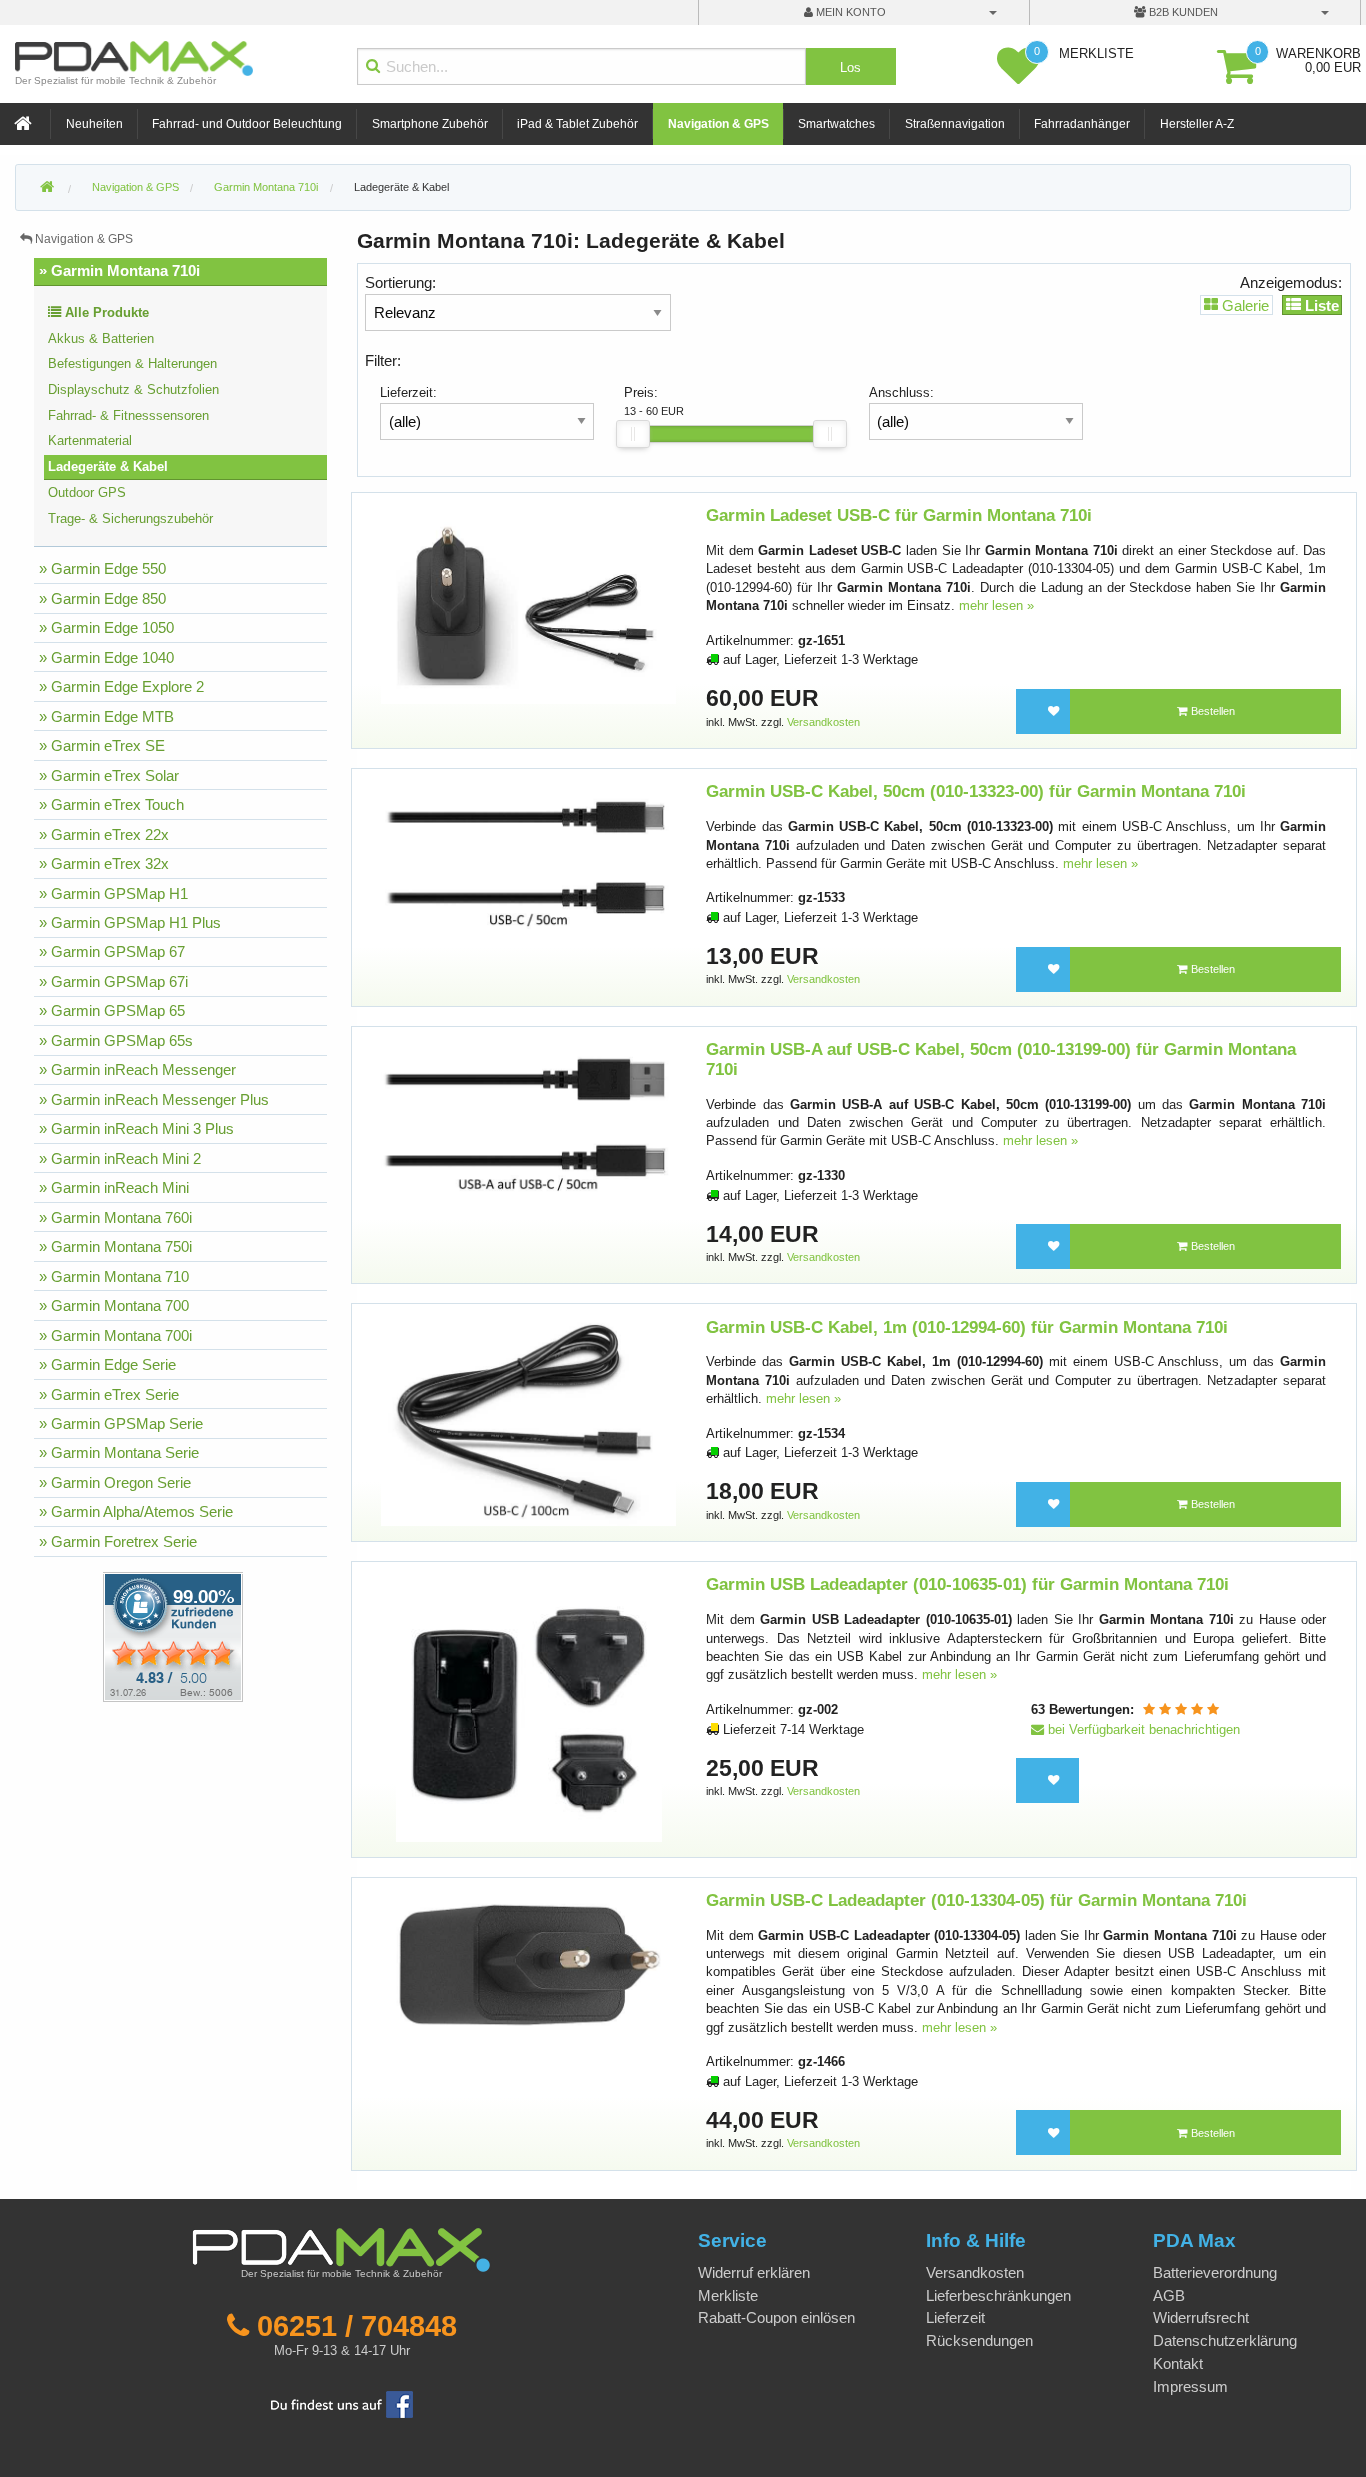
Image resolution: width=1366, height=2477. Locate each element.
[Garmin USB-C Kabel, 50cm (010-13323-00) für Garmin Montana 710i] (528, 856)
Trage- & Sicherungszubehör (130, 518)
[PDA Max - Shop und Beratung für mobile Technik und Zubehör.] (47, 188)
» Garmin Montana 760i (115, 1217)
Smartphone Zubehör (430, 124)
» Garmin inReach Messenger (137, 1069)
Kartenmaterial (90, 440)
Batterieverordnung (1215, 2272)
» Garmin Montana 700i (115, 1335)
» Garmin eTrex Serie (109, 1394)
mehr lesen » (996, 605)
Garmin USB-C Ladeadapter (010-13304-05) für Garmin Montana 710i (976, 1900)
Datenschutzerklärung (1225, 2340)
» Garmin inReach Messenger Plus (154, 1099)
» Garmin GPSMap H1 (113, 893)
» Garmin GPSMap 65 (112, 1010)
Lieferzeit (955, 2317)
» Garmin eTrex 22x (104, 834)
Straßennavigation (955, 124)
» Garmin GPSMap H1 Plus (130, 922)
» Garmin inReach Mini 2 (120, 1158)
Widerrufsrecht (1201, 2317)
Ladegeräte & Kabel (401, 187)
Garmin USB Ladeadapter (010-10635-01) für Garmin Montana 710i (967, 1584)
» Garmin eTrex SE (102, 745)
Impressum (1190, 2386)
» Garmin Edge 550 (102, 568)
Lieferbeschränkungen (998, 2295)
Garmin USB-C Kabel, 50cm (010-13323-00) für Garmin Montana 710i (976, 791)
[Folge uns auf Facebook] (342, 2403)
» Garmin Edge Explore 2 (121, 686)
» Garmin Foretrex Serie (118, 1541)
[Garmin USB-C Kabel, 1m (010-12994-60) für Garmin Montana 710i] (528, 1421)
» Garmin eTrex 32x (104, 863)
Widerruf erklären (754, 2272)
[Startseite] (25, 124)
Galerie (1243, 304)
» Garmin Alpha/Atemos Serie (136, 1511)
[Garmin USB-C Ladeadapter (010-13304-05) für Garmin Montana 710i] (528, 1964)
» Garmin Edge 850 (102, 598)
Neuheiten (94, 124)
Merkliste (728, 2295)
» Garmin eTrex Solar (109, 775)
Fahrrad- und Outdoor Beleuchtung (247, 124)
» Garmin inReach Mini (114, 1187)
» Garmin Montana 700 (114, 1305)
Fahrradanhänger (1082, 124)
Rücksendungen (979, 2340)
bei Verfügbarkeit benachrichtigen (1142, 1729)
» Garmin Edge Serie (107, 1364)
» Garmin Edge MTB (106, 716)
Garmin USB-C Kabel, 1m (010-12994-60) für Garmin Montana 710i (967, 1327)
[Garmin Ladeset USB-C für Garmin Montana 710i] (528, 604)
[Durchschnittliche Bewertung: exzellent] (1181, 1709)
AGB (1169, 2295)
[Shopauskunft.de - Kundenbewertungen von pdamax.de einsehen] (173, 1635)
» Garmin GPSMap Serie (121, 1423)
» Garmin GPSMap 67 (112, 951)
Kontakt (1178, 2363)
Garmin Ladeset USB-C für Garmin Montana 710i (899, 515)
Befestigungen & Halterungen (132, 363)
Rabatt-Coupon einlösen (776, 2317)
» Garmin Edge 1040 (106, 657)
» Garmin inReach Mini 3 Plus (136, 1128)
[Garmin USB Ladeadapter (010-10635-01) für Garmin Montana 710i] (529, 1708)
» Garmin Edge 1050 (106, 627)
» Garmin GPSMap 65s (116, 1040)
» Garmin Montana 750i (115, 1246)
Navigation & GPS (718, 124)
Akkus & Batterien (101, 338)
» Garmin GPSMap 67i (113, 981)
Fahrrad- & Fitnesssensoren (128, 415)
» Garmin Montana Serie (119, 1452)
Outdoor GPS (87, 492)
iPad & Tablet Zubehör (577, 124)
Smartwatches (836, 124)
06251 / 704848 (357, 2326)
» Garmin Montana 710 (114, 1276)
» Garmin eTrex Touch (111, 804)
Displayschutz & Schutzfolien (133, 389)
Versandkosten (823, 722)
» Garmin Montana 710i (119, 270)
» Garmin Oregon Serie (115, 1482)
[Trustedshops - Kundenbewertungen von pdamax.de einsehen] (100, 1635)
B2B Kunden (1182, 12)
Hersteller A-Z (1197, 124)
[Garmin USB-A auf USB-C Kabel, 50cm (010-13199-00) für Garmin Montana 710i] (528, 1116)
